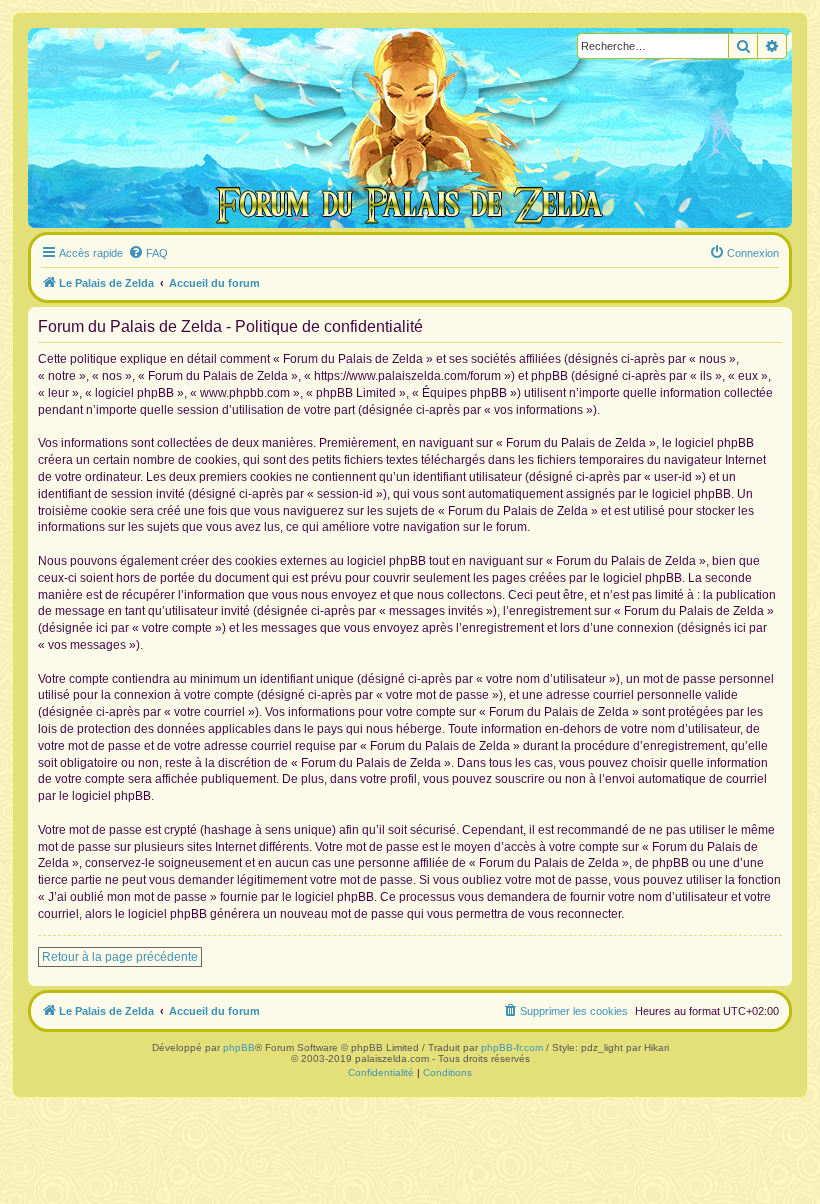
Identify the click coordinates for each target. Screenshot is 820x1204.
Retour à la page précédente (120, 957)
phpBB (239, 1047)
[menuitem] (148, 253)
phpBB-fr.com (512, 1047)
